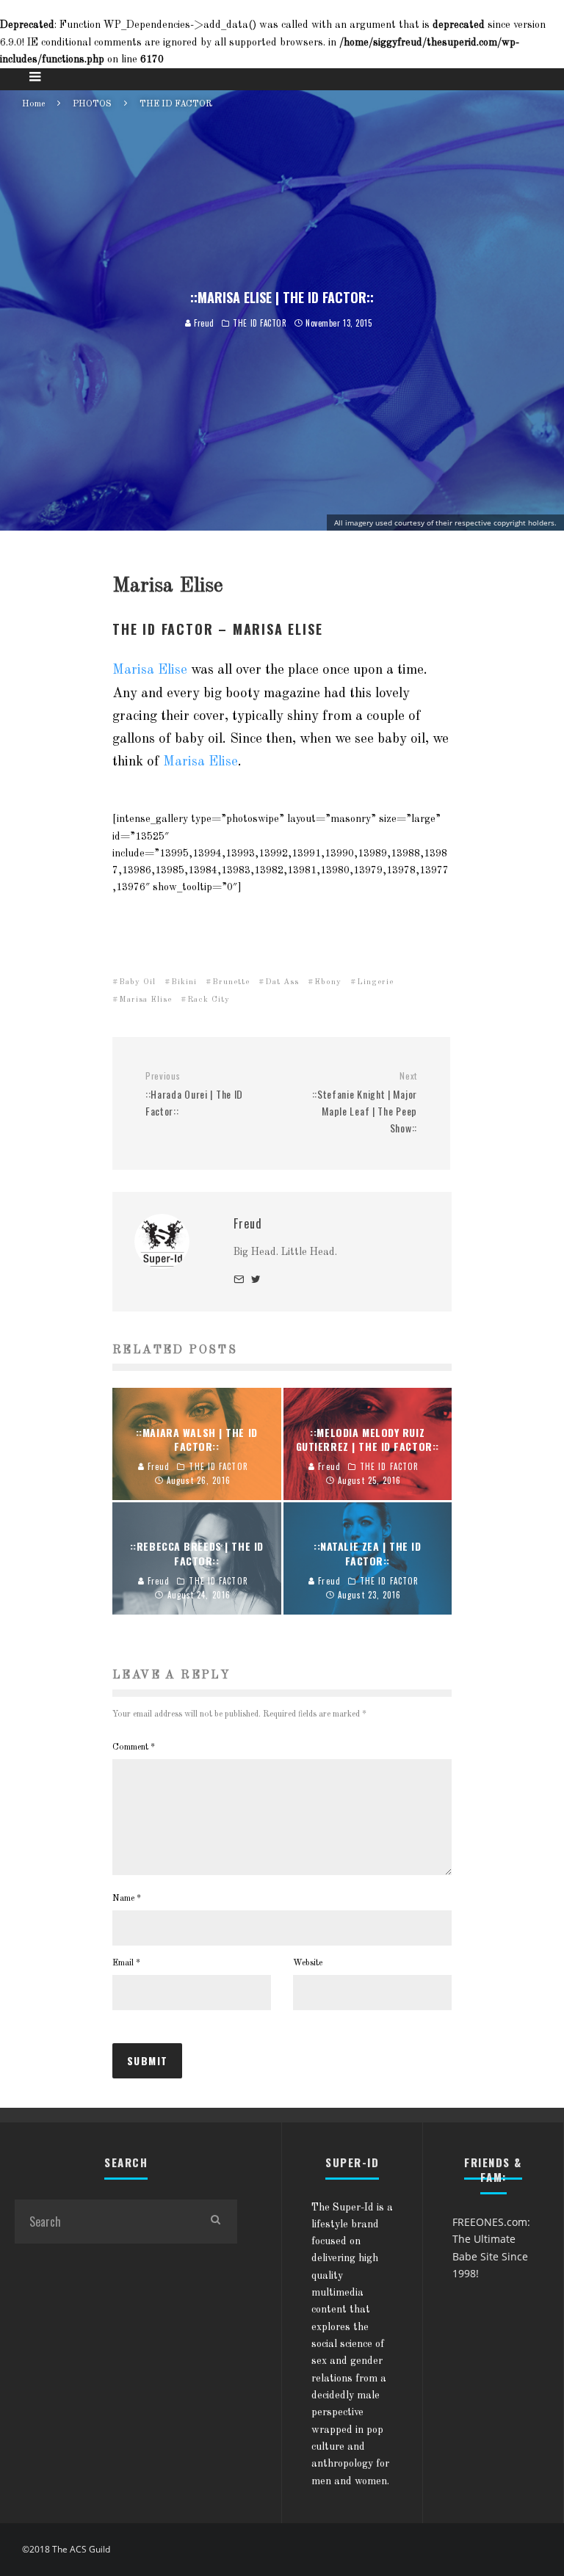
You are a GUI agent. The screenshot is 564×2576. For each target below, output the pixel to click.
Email (126, 1963)
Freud (203, 323)
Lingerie (375, 982)
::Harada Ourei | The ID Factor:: (194, 1094)
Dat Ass (282, 982)
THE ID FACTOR (260, 323)
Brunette (231, 982)
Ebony (328, 982)
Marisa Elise (150, 670)
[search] (215, 2222)
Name (127, 1899)
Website (308, 1963)
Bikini (184, 982)
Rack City (209, 1000)
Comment (134, 1747)
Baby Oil (137, 982)
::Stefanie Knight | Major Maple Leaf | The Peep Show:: (365, 1103)
